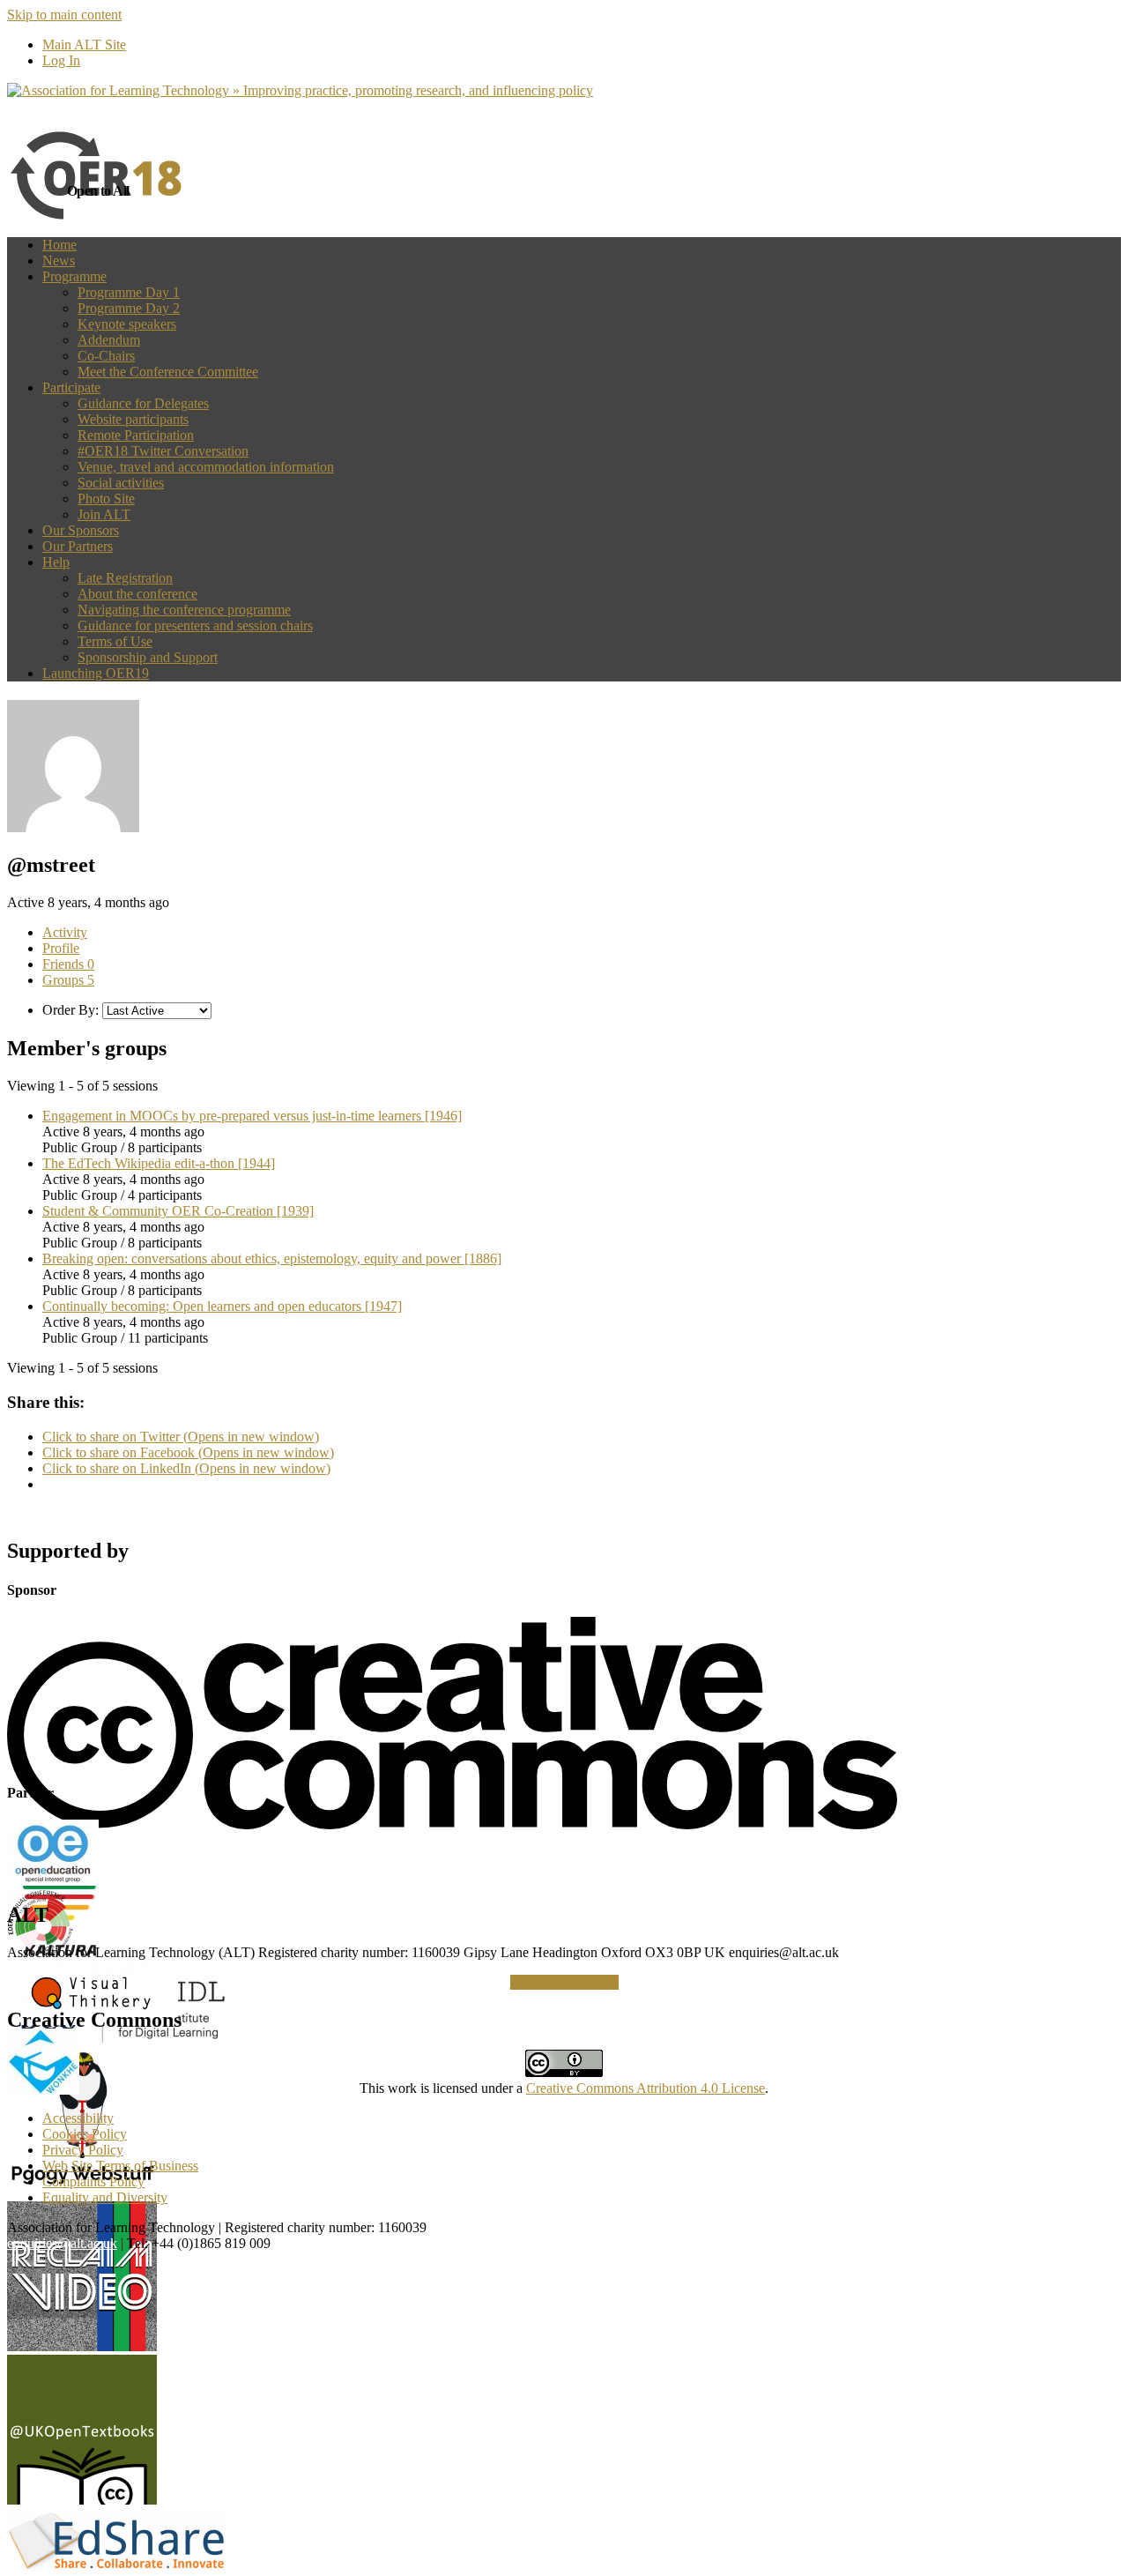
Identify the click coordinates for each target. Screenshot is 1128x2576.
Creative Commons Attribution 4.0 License (646, 2088)
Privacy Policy (83, 2150)
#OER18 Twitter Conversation (163, 451)
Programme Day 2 (129, 308)
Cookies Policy (85, 2134)
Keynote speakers (127, 324)
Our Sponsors (81, 530)
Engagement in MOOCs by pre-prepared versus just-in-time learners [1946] (252, 1116)
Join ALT (104, 514)
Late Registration (125, 578)
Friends (68, 964)
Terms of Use (115, 641)
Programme (74, 276)
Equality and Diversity (105, 2197)
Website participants (133, 419)
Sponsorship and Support (148, 657)
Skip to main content (64, 15)
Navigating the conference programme (184, 610)
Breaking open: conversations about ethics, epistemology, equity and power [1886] (272, 1258)
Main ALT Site (84, 45)
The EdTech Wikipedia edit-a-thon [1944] (159, 1163)
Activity (65, 932)
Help (56, 562)
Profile (61, 948)
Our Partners (78, 546)
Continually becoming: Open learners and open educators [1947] (222, 1306)
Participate (71, 387)
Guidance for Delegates (143, 403)
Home (59, 245)
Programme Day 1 (129, 292)
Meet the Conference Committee (168, 372)
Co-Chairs (106, 356)
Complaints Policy (93, 2181)
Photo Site (106, 499)
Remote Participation (136, 435)
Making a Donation (564, 1982)
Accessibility (78, 2118)
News (59, 261)
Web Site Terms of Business (120, 2166)
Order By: (70, 1010)
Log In (61, 60)
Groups (68, 980)
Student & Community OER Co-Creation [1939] (178, 1211)
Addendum (109, 340)
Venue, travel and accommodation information (206, 467)
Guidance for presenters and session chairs (195, 625)
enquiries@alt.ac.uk (62, 2243)
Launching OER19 (96, 673)
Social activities (121, 483)
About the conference (137, 594)
